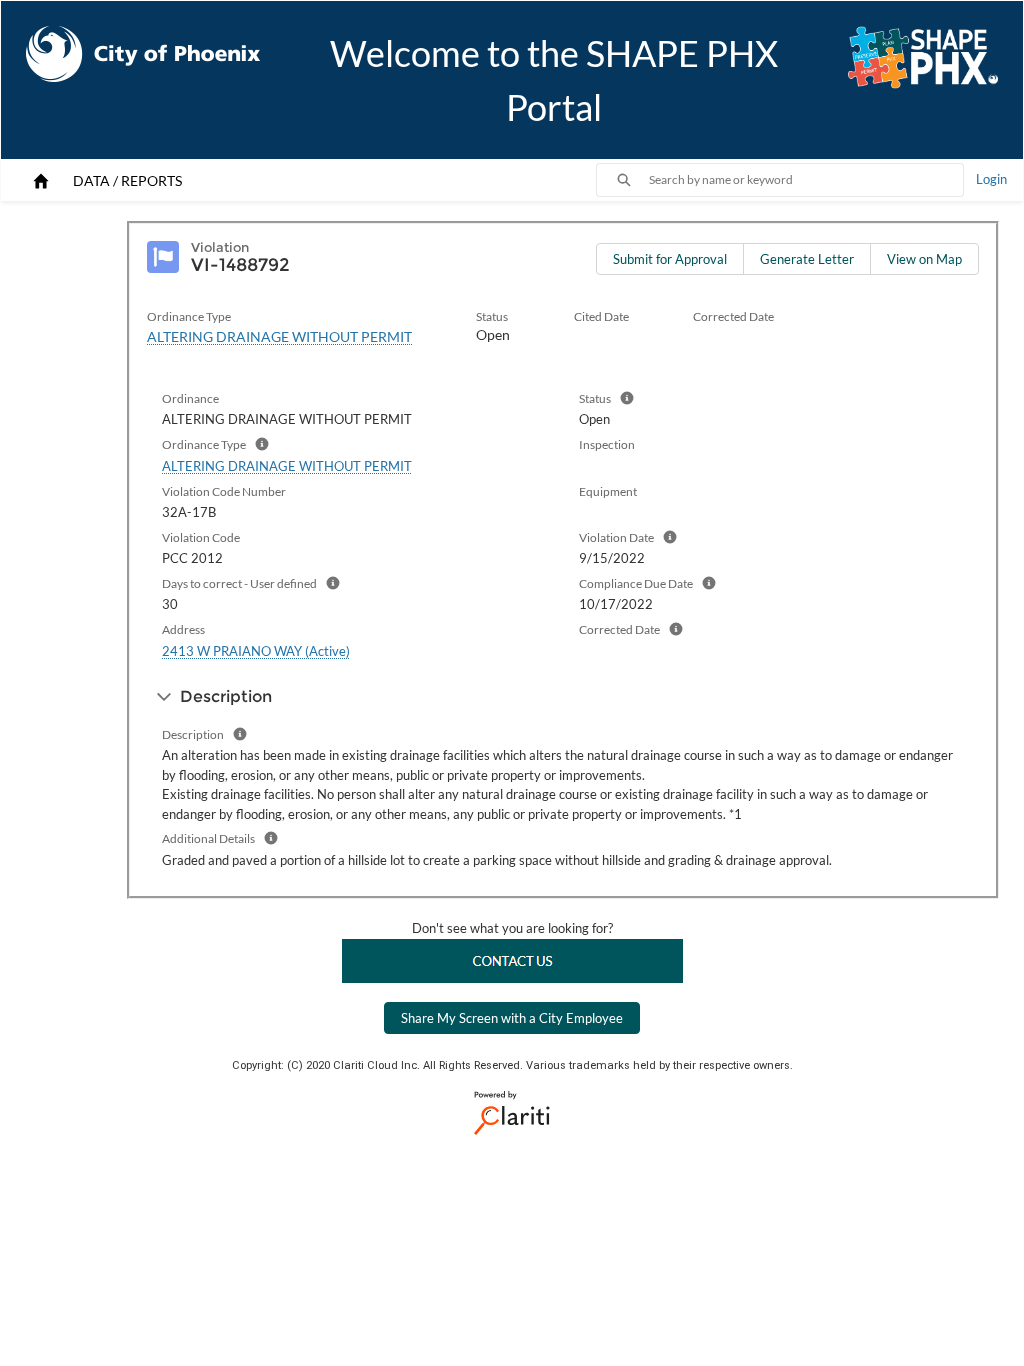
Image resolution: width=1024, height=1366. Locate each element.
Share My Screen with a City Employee (512, 1018)
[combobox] (806, 180)
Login (991, 179)
